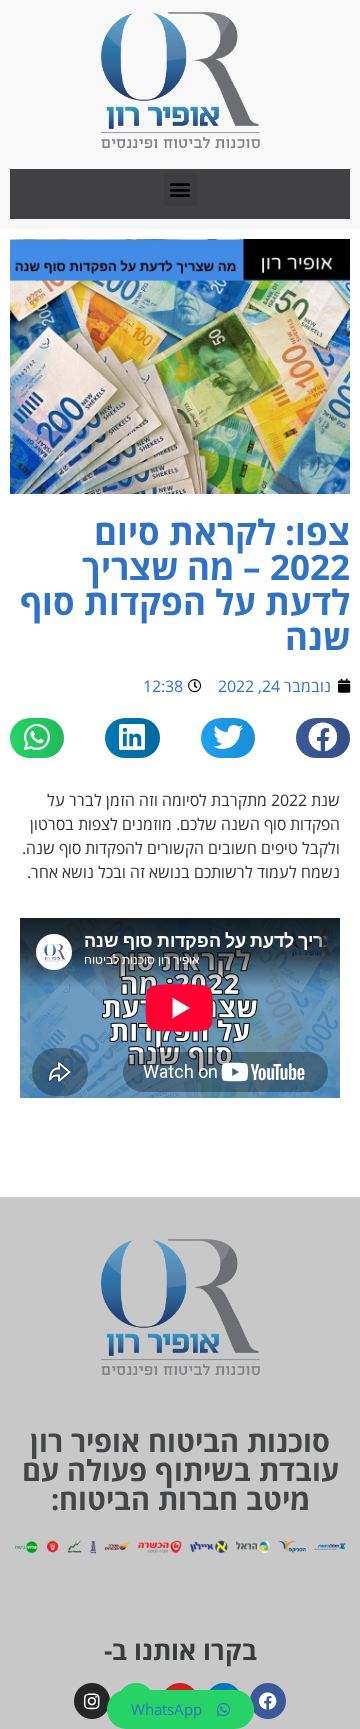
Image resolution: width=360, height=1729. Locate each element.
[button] (180, 189)
